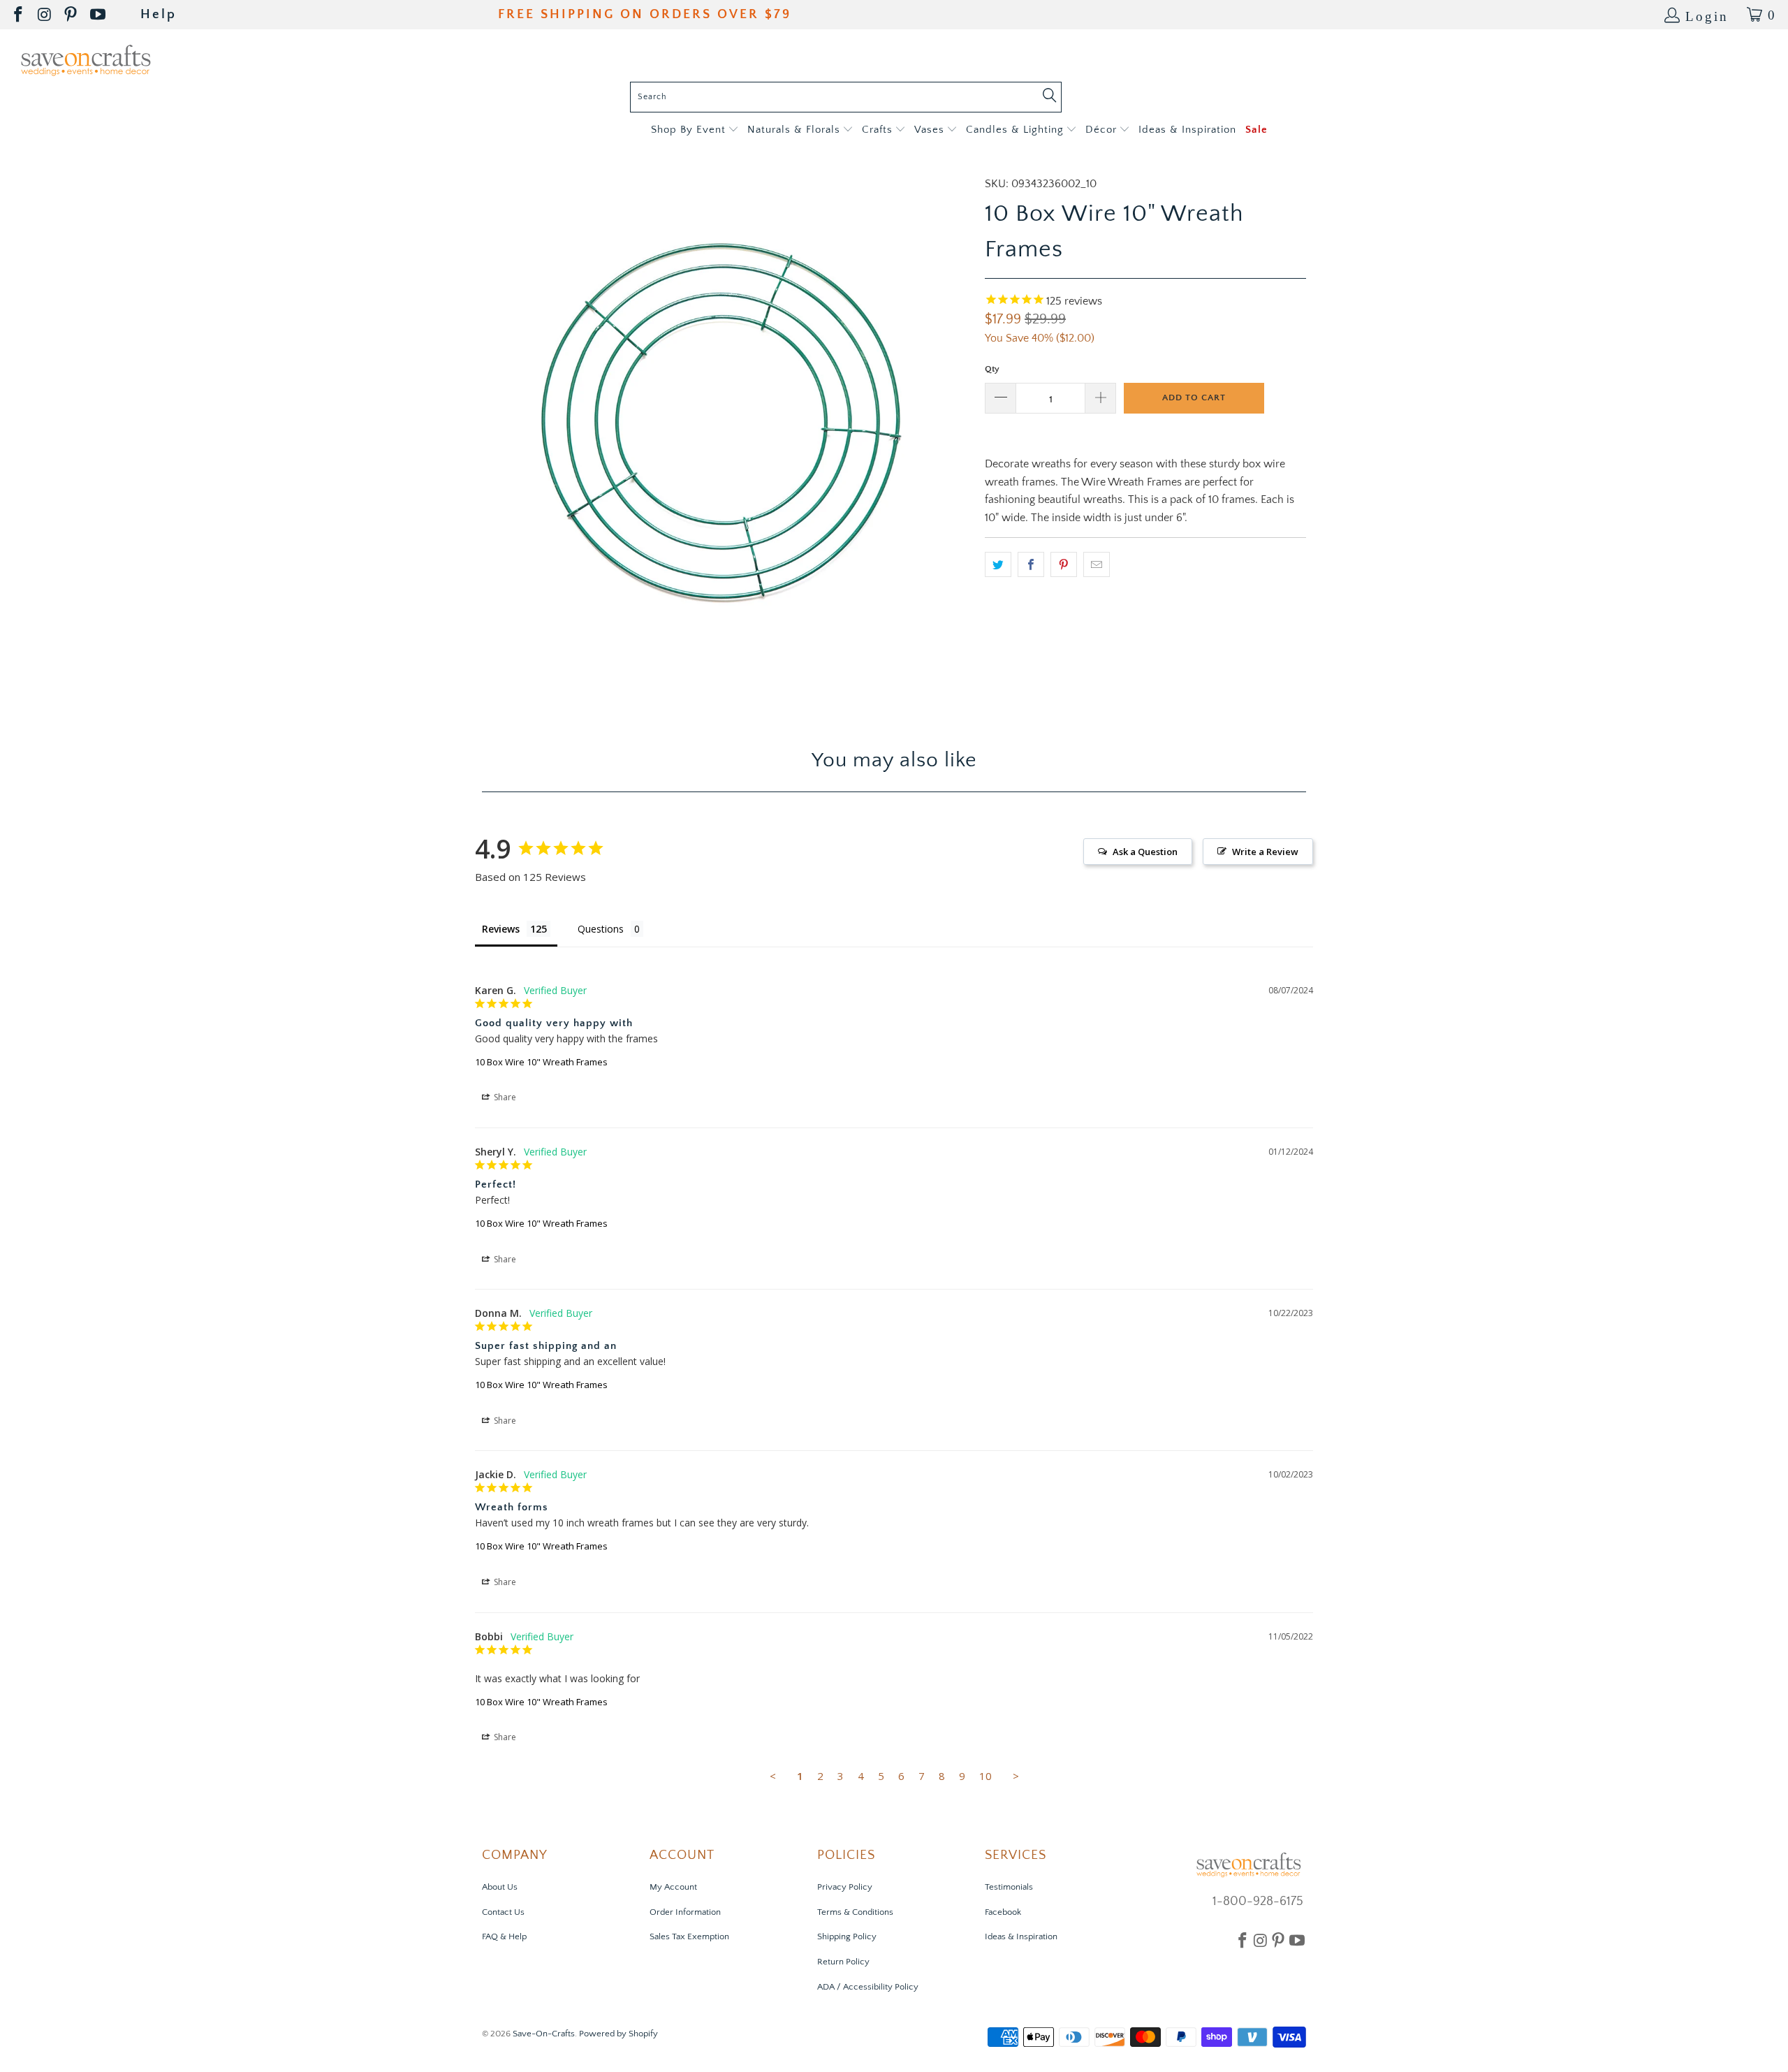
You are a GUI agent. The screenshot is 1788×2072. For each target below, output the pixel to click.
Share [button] (504, 1097)
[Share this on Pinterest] (1064, 564)
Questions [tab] (601, 929)
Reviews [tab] (501, 929)
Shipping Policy (847, 1936)
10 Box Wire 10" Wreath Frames (541, 1062)
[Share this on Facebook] (1031, 564)
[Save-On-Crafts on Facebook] (19, 15)
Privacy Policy (845, 1887)
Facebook (1003, 1912)
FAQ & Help (504, 1936)
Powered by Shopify (618, 2034)
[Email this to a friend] (1097, 564)
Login (1707, 15)
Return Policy (843, 1962)
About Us (500, 1887)
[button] (695, 130)
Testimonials (1009, 1887)
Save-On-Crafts (544, 2034)
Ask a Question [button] (1145, 852)
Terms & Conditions (855, 1912)
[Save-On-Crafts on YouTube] (99, 15)
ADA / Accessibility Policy (868, 1987)
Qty (992, 369)
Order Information (685, 1912)
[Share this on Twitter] (998, 564)
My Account (673, 1887)
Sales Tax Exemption (689, 1936)
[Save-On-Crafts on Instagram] (45, 15)
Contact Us (503, 1912)
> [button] (1016, 1776)
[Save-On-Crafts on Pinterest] (72, 15)
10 (985, 1776)
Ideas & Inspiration (1021, 1936)
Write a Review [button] (1265, 852)
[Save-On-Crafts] (86, 59)
